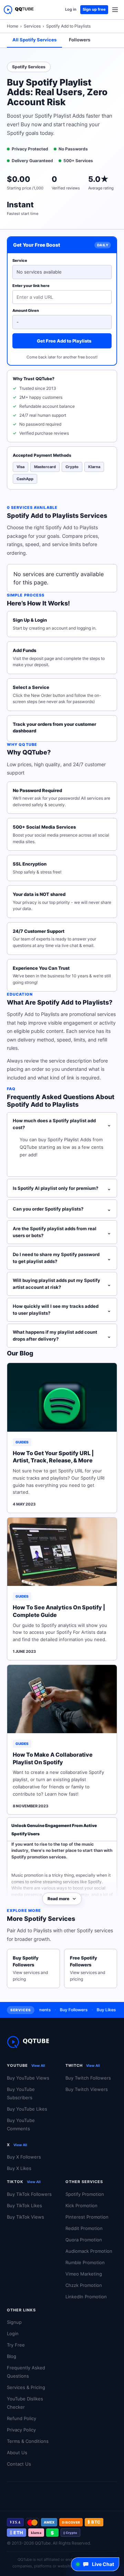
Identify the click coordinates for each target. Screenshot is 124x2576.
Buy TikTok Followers (29, 2194)
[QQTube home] (19, 10)
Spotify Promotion (85, 2194)
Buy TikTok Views (25, 2217)
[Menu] (115, 10)
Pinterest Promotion (87, 2217)
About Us (17, 2452)
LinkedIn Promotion (86, 2297)
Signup (14, 2322)
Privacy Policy (21, 2430)
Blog (12, 2356)
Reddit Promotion (84, 2228)
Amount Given (26, 310)
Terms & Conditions (28, 2441)
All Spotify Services (34, 40)
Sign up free (94, 9)
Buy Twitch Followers (88, 2078)
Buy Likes (98, 2010)
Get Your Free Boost (37, 245)
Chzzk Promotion (84, 2285)
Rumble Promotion (85, 2262)
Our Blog (20, 1353)
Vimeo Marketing (84, 2274)
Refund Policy (22, 2418)
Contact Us (19, 2464)
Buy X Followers (24, 2157)
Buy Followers (65, 2010)
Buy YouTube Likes (27, 2109)
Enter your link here (31, 286)
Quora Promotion (84, 2240)
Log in (71, 9)
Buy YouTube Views (28, 2078)
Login (13, 2333)
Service (20, 260)
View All (38, 2065)
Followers (80, 40)
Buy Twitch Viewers (87, 2089)
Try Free (16, 2345)
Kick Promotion (81, 2205)
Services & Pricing (26, 2387)
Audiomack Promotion (89, 2251)
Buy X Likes (19, 2168)
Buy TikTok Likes (24, 2205)
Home (13, 26)
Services (32, 26)
